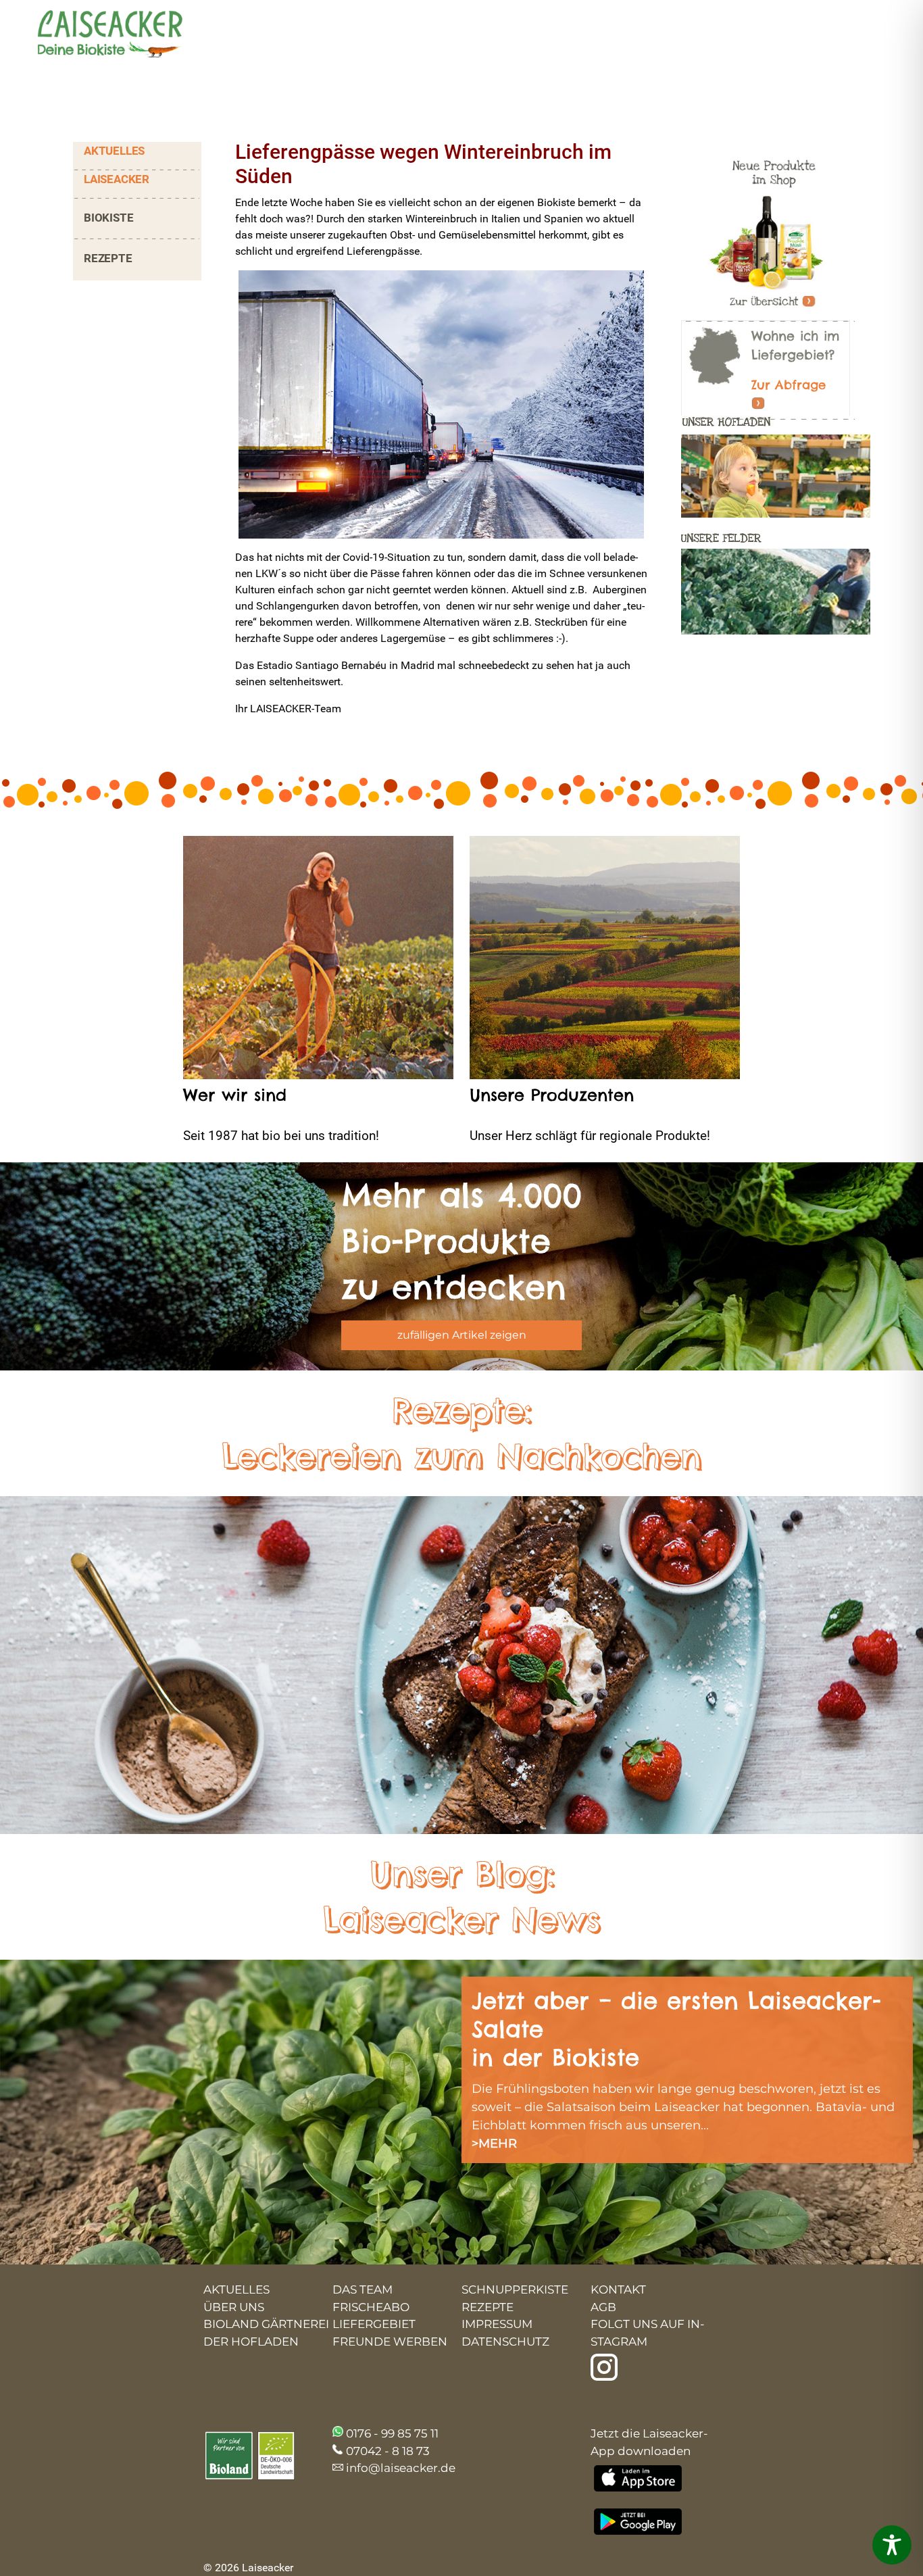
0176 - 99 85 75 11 (392, 2433)
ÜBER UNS (234, 2307)
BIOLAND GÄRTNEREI (266, 2324)
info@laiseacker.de (401, 2468)
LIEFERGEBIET (374, 2324)
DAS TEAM (363, 2289)
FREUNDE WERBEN (390, 2342)
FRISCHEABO (371, 2307)
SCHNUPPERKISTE (515, 2289)
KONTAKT (618, 2289)
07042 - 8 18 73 (388, 2451)
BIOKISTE (108, 218)
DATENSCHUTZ (505, 2342)
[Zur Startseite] (98, 35)
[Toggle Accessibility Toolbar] (892, 2545)
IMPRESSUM (497, 2324)
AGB (603, 2307)
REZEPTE (108, 258)
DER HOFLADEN (251, 2342)
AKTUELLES (114, 151)
